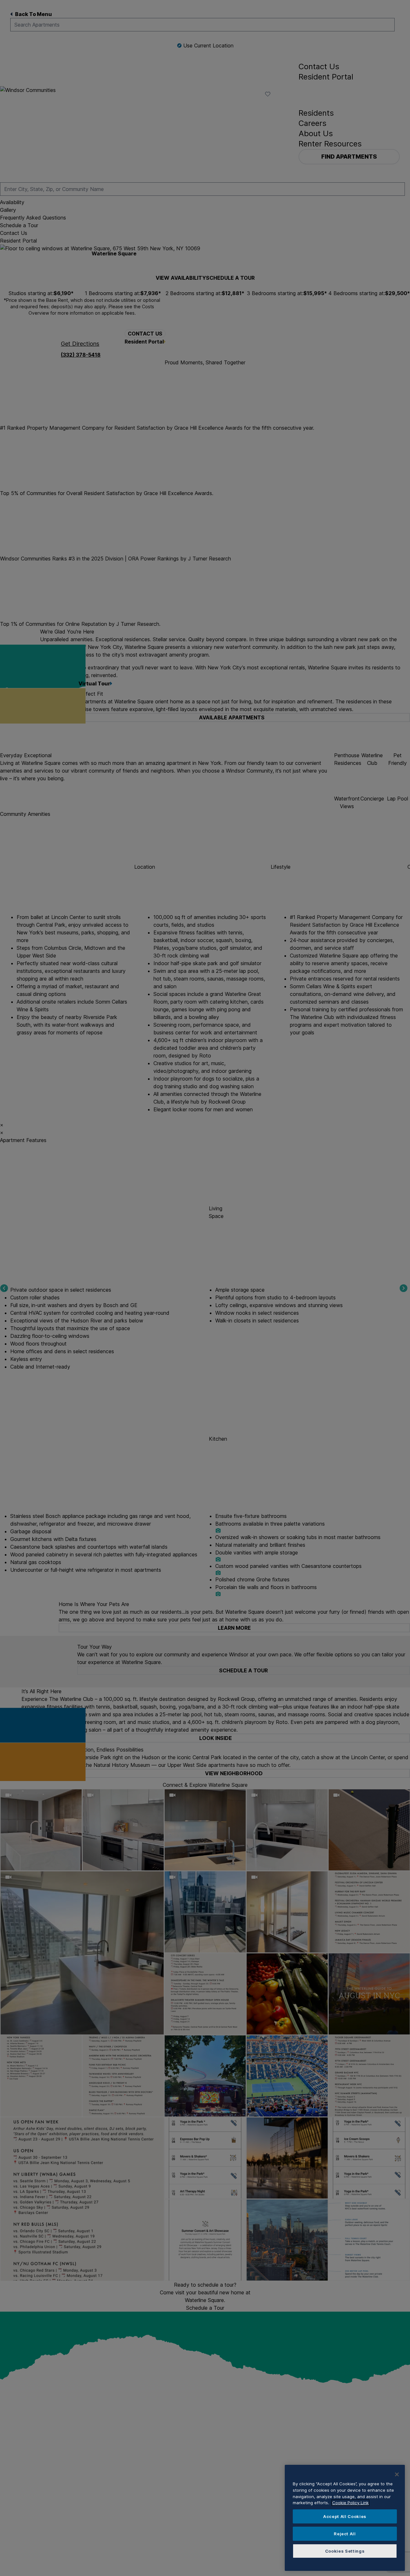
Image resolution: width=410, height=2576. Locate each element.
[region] (345, 2518)
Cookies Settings (345, 2551)
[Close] (397, 2474)
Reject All (345, 2534)
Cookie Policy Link (350, 2503)
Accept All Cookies (345, 2516)
